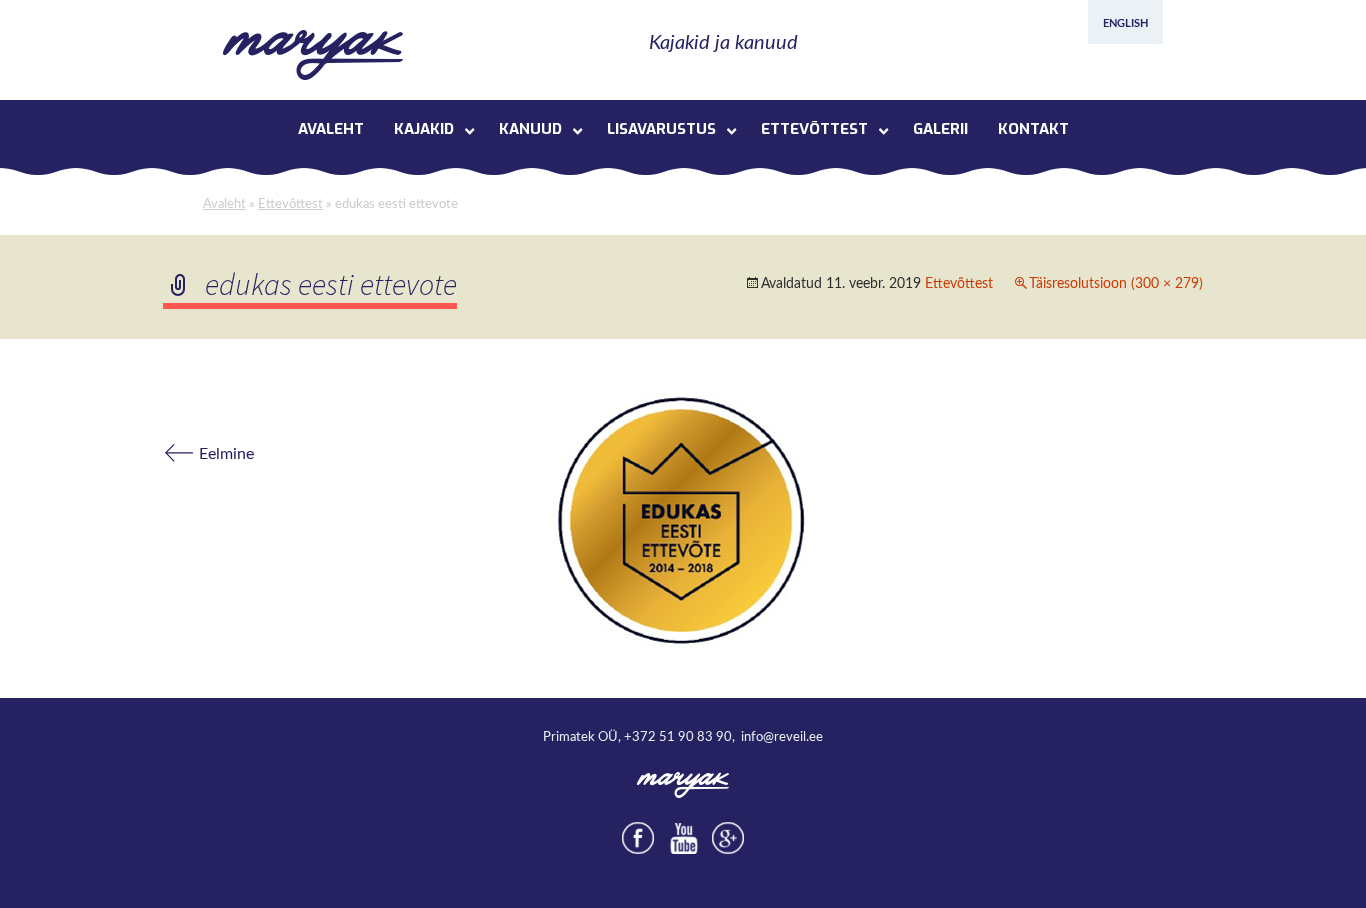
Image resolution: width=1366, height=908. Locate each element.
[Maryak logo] (683, 784)
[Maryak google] (728, 837)
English (1125, 23)
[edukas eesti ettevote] (683, 518)
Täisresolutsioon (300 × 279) (1116, 284)
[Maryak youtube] (683, 837)
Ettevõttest (290, 204)
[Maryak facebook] (638, 837)
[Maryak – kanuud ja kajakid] (313, 55)
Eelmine (208, 454)
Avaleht (224, 204)
